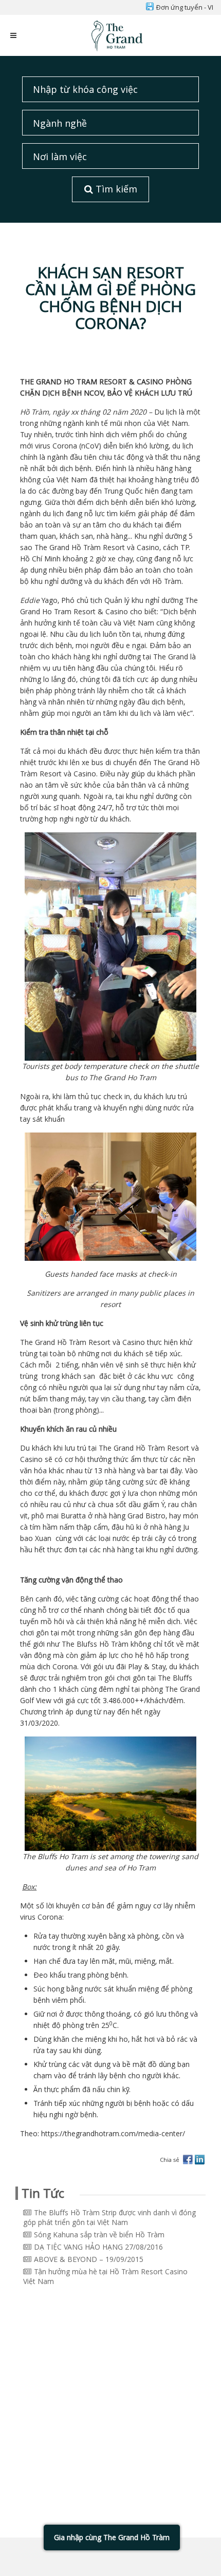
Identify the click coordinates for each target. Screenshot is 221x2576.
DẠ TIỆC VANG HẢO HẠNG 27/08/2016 (98, 2247)
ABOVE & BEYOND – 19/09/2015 (89, 2259)
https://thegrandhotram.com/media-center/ (113, 2133)
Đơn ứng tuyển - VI (185, 7)
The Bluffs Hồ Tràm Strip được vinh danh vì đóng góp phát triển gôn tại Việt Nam (109, 2217)
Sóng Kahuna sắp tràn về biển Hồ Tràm (99, 2235)
